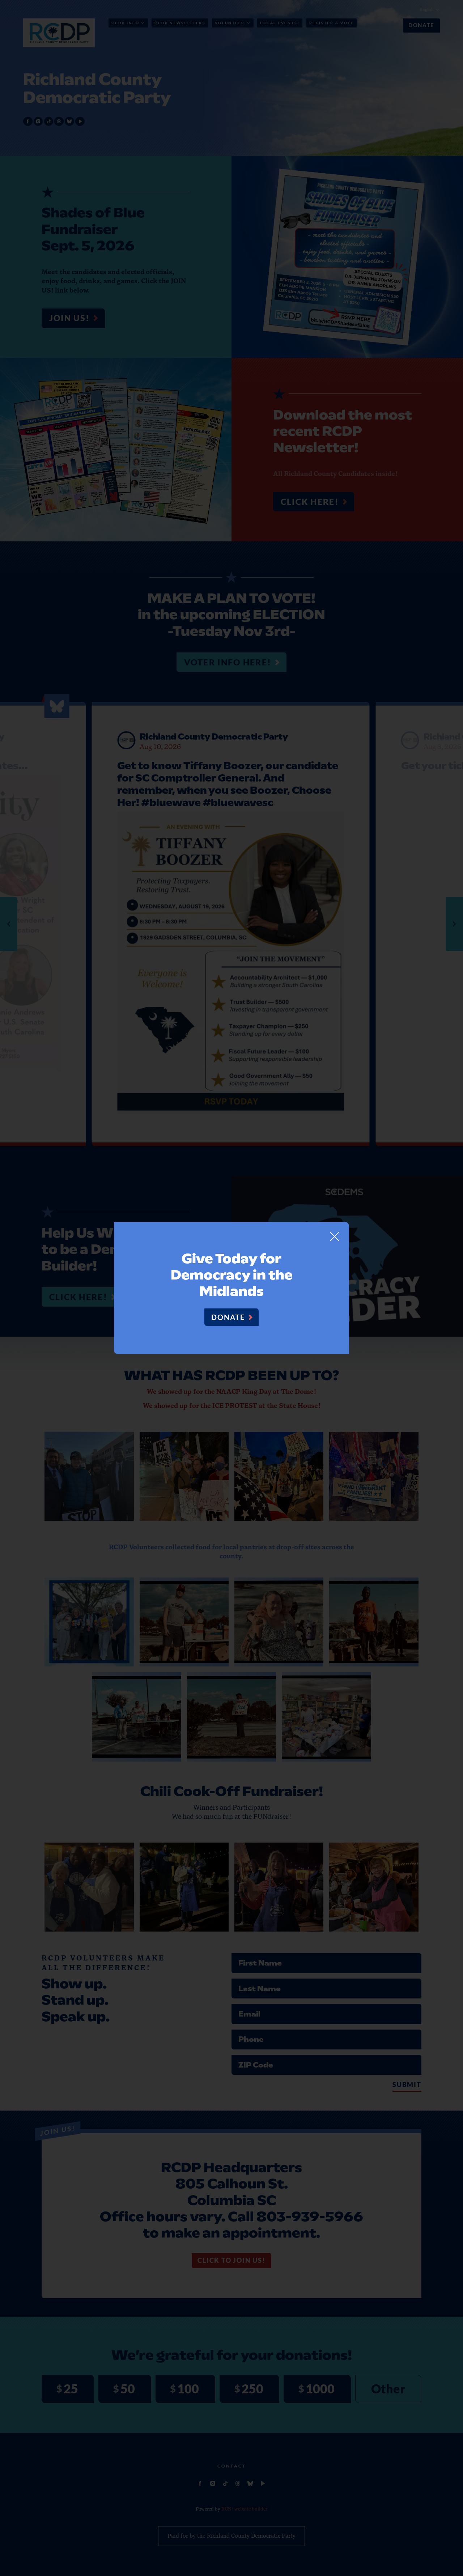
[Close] (335, 1236)
